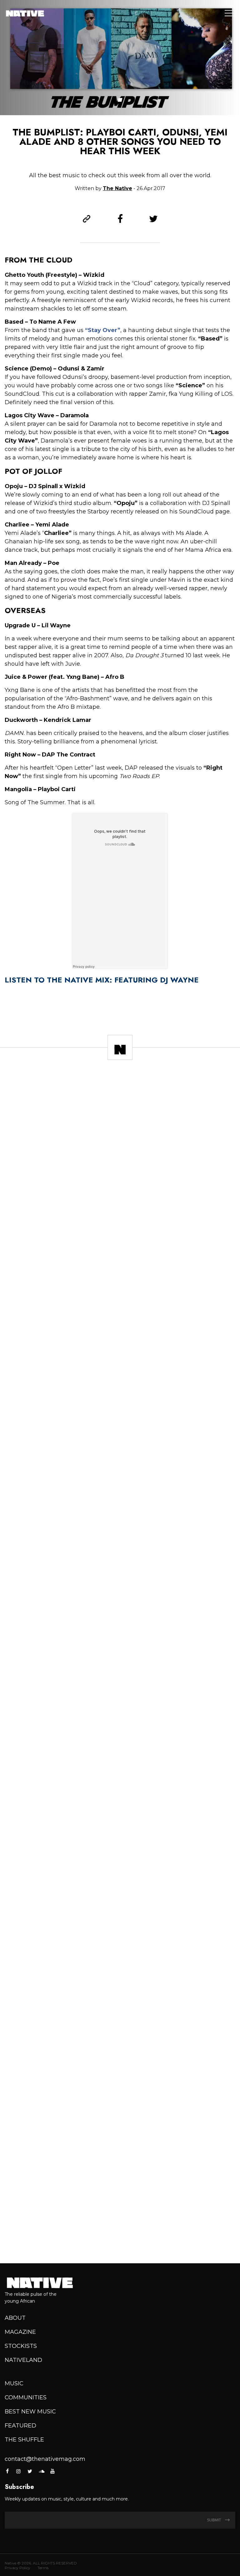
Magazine (20, 2332)
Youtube (52, 2471)
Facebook (8, 2471)
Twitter (30, 2471)
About (15, 2318)
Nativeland (23, 2360)
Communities (26, 2397)
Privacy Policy (17, 2568)
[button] (120, 100)
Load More (120, 2236)
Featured (20, 2426)
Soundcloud (41, 2471)
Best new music (30, 2412)
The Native (117, 188)
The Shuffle (24, 2440)
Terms (43, 2568)
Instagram (18, 2471)
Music (14, 2383)
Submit (214, 2520)
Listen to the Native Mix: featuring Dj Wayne (102, 980)
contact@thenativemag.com (45, 2459)
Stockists (21, 2346)
